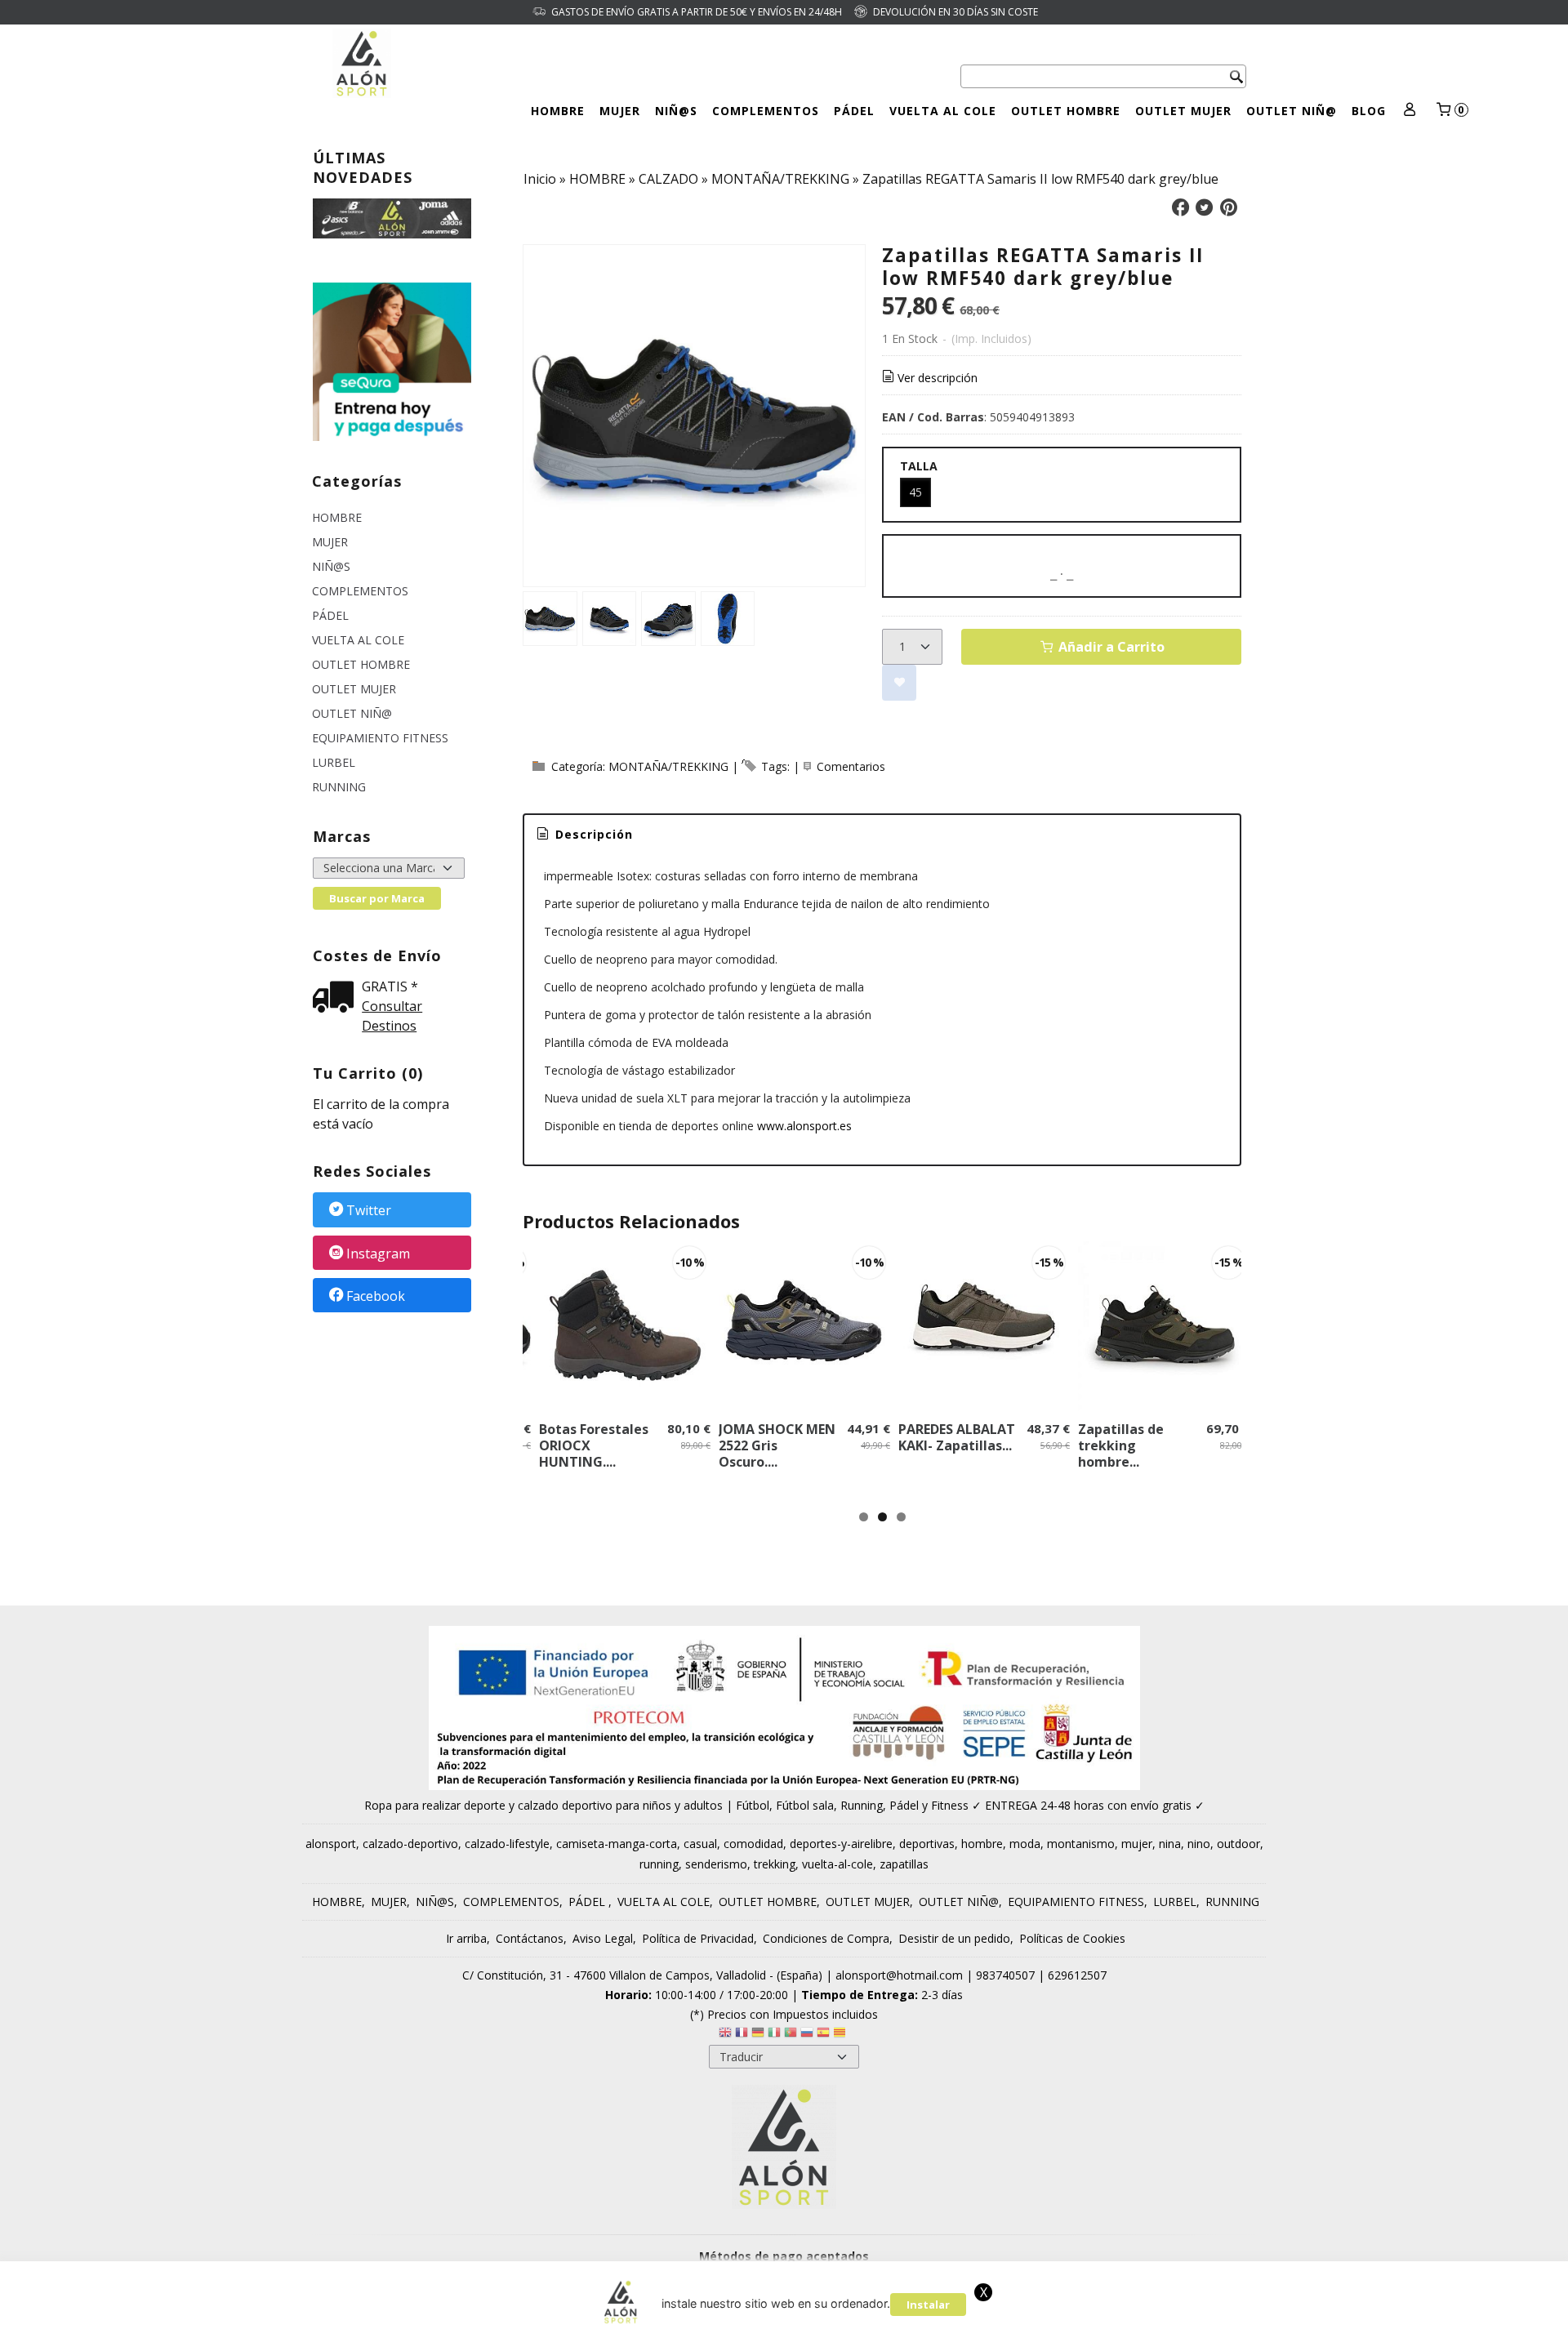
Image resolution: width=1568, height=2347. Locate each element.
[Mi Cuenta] (1410, 111)
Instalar (928, 2305)
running (659, 1864)
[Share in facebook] (1180, 208)
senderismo (716, 1864)
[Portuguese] (791, 2035)
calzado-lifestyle (507, 1844)
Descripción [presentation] (592, 834)
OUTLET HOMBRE (1066, 111)
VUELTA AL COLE (943, 111)
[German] (758, 2035)
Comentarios (851, 766)
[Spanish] (823, 2035)
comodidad (753, 1844)
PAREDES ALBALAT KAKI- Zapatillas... (957, 1437)
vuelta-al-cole (837, 1864)
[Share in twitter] (1205, 208)
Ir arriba (466, 1938)
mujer (1137, 1844)
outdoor (1238, 1844)
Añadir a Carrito (1110, 647)
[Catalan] (841, 2035)
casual (700, 1844)
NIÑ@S (676, 111)
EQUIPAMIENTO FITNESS (380, 738)
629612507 (1077, 1975)
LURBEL (334, 762)
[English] (725, 2035)
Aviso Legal (603, 1938)
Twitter (369, 1211)
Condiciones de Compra (826, 1938)
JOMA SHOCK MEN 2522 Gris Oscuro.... (777, 1445)
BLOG (1369, 111)
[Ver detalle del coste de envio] (337, 998)
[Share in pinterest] (1228, 208)
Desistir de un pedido (954, 1938)
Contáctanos (530, 1938)
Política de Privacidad (698, 1938)
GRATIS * (390, 986)
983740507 (1005, 1975)
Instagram (378, 1254)
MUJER (620, 111)
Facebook (376, 1296)
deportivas (927, 1844)
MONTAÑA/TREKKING (668, 766)
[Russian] (807, 2035)
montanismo (1081, 1844)
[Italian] (774, 2035)
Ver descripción (938, 378)
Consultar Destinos (392, 1016)
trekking (775, 1864)
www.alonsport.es (804, 1126)
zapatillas (904, 1864)
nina (1170, 1844)
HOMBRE (558, 111)
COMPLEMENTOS (766, 111)
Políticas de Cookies (1072, 1938)
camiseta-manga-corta (617, 1844)
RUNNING (339, 787)
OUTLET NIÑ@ (1292, 111)
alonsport (331, 1844)
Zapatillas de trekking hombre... (1121, 1445)
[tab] (584, 835)
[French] (742, 2035)
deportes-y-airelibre (841, 1844)
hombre (982, 1844)
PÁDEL (854, 111)
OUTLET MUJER (1183, 111)
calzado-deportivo (410, 1844)
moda (1025, 1844)
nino (1199, 1844)
